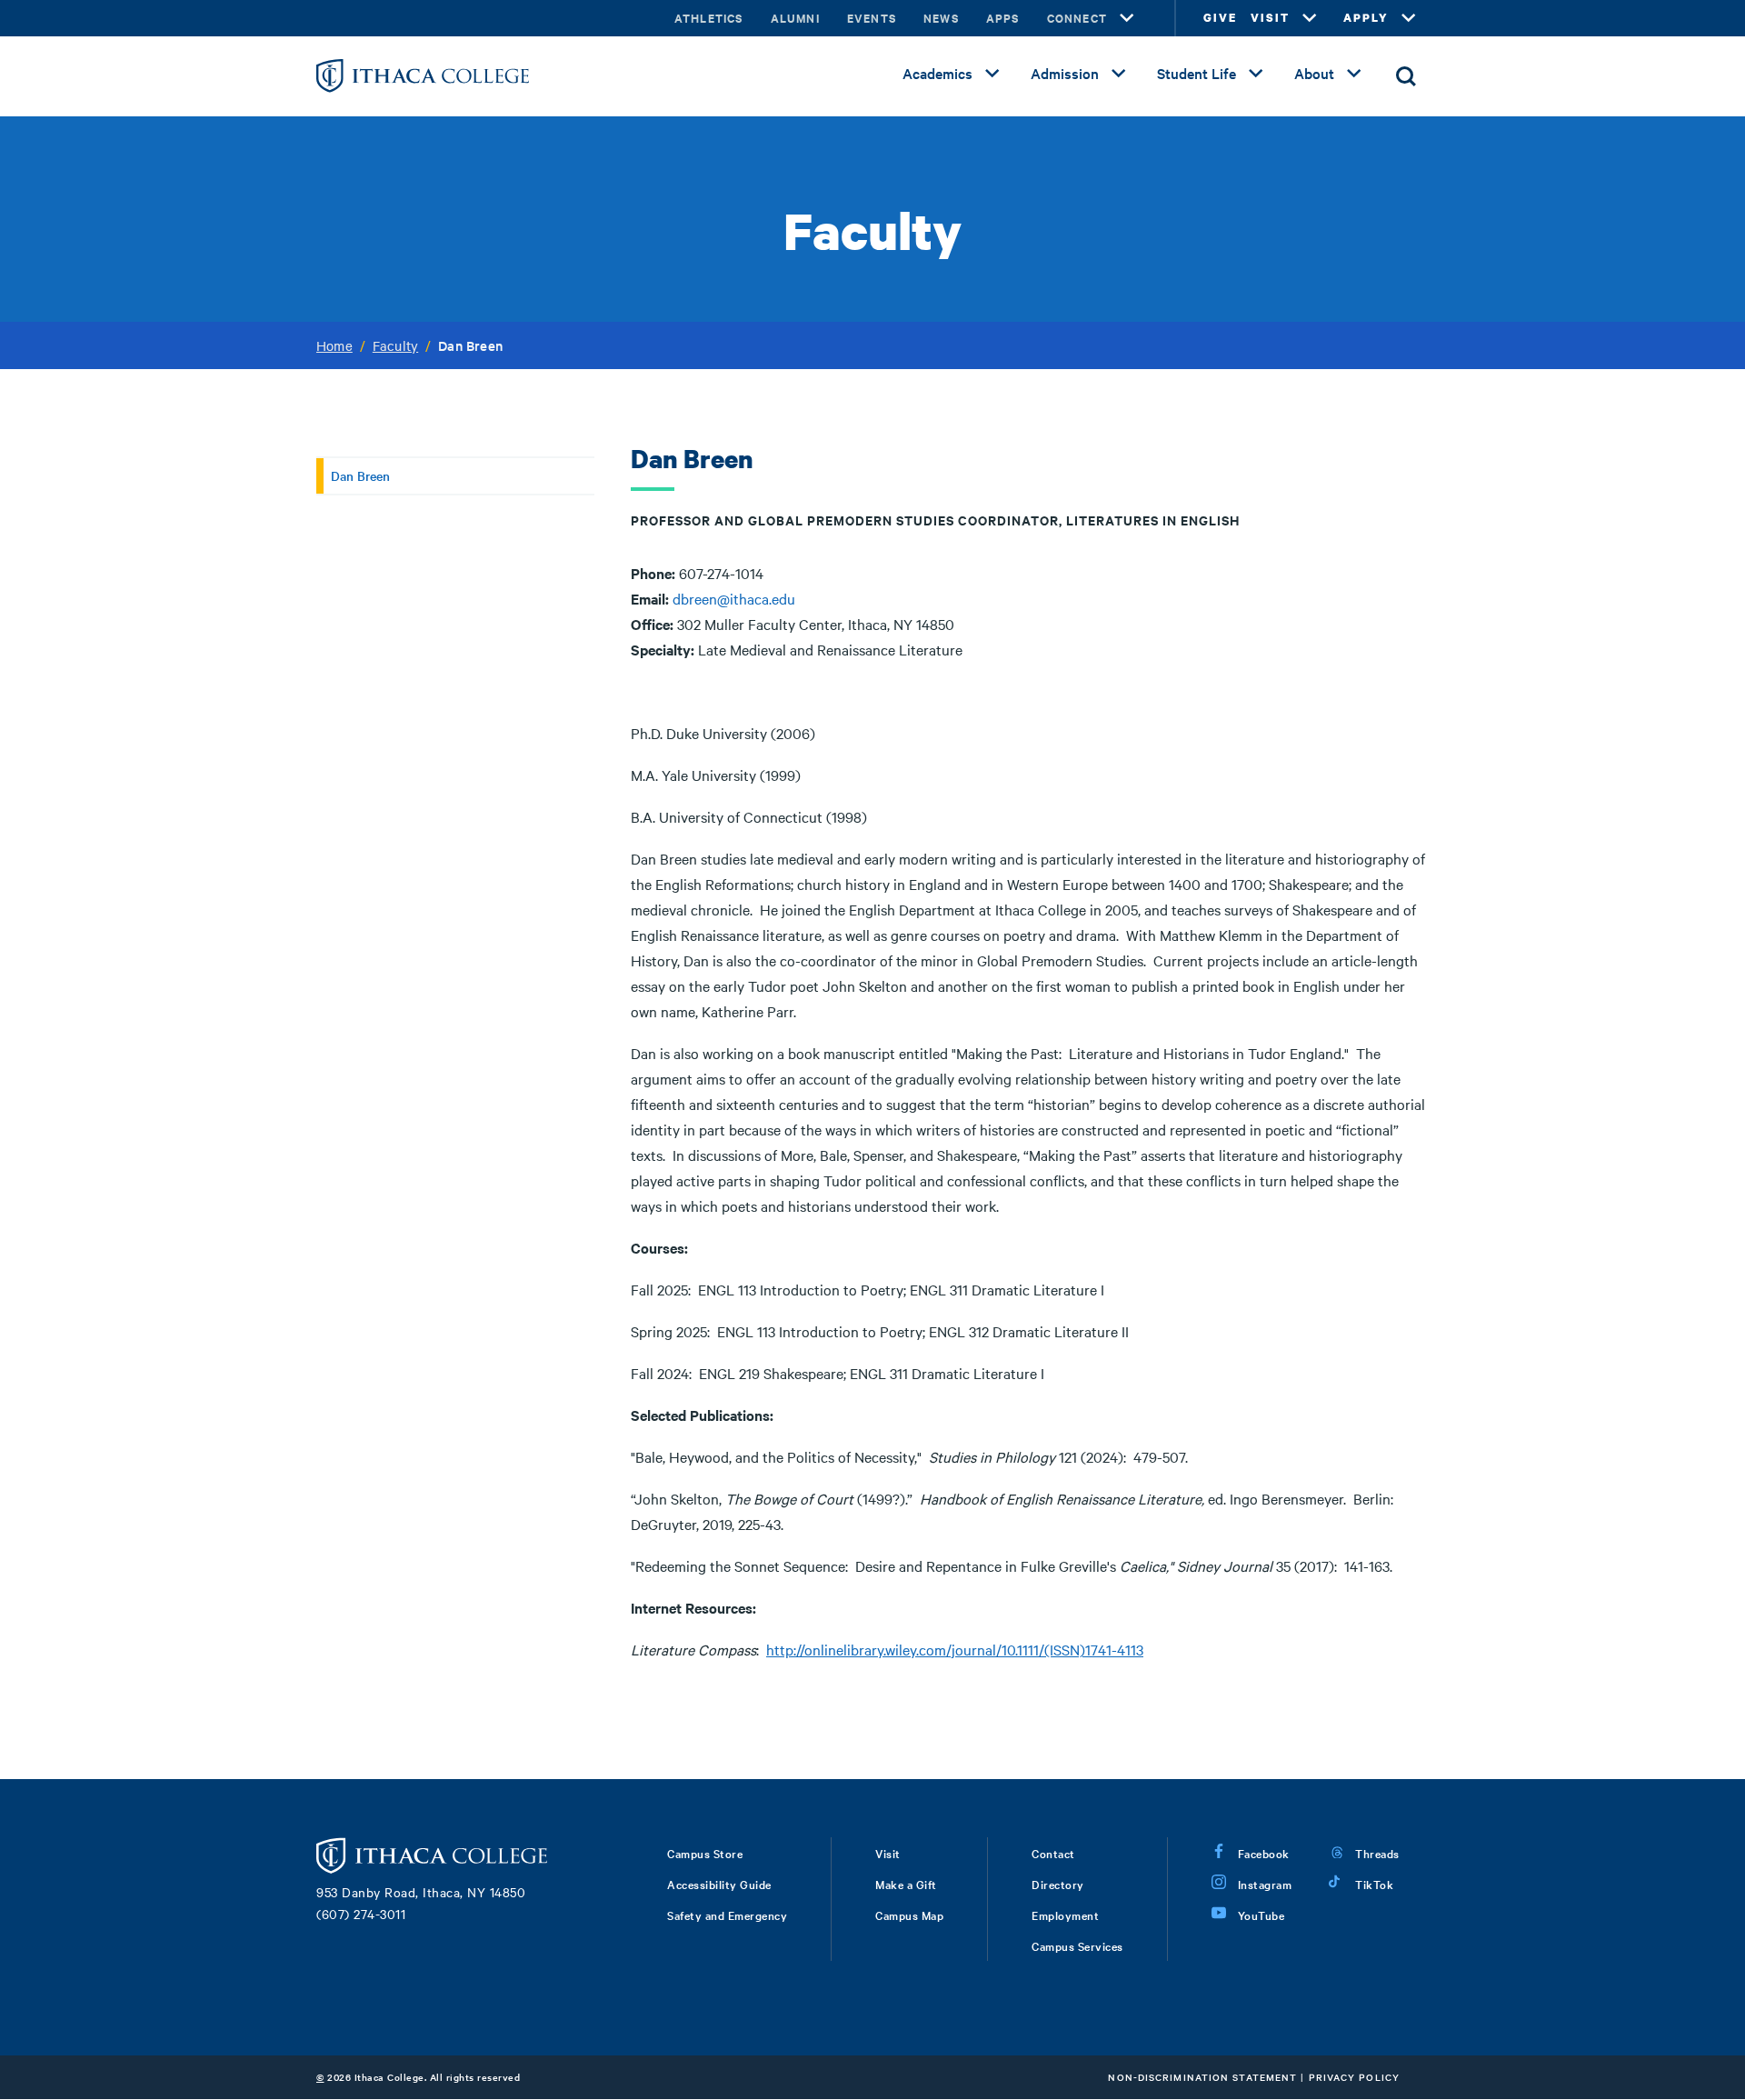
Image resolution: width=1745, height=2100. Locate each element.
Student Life (1197, 73)
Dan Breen (360, 475)
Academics (937, 73)
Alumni (795, 18)
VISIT (1270, 18)
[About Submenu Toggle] (1354, 74)
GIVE (1220, 18)
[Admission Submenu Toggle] (1119, 74)
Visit (888, 1853)
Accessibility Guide (719, 1884)
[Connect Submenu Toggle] (1127, 18)
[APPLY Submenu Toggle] (1409, 18)
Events (872, 18)
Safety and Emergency (727, 1915)
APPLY (1366, 18)
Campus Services (1077, 1945)
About (1314, 73)
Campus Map (909, 1915)
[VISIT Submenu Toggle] (1310, 18)
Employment (1065, 1915)
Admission (1065, 73)
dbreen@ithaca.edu (734, 598)
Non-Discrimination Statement (1202, 2077)
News (941, 18)
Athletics (709, 18)
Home (334, 345)
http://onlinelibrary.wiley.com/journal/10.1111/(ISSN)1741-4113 (955, 1649)
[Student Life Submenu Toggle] (1256, 74)
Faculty (395, 345)
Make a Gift (906, 1884)
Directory (1058, 1884)
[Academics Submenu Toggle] (992, 74)
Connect (1077, 18)
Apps (1003, 18)
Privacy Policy (1354, 2077)
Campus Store (705, 1853)
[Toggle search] (1406, 76)
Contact (1053, 1853)
